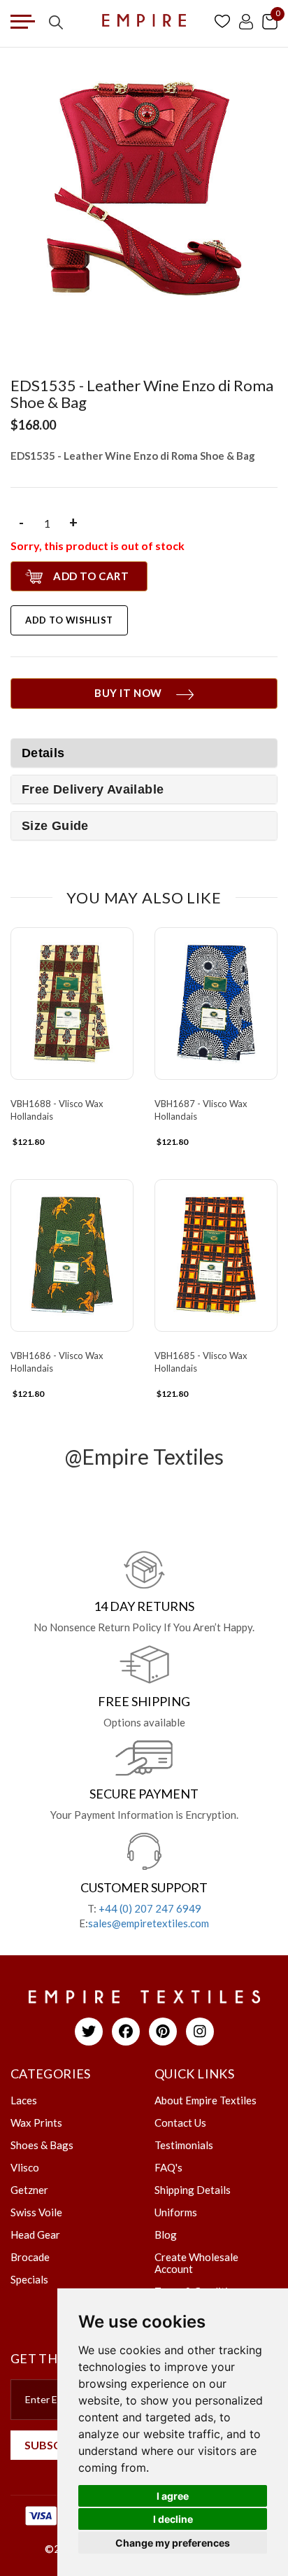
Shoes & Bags (42, 2145)
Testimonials (184, 2145)
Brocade (30, 2257)
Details (43, 753)
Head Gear (35, 2234)
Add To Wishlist (69, 620)
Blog (166, 2234)
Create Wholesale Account (196, 2263)
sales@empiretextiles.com (149, 1923)
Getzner (29, 2190)
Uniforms (176, 2212)
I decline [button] (173, 2519)
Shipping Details (193, 2190)
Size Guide (55, 826)
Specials (29, 2279)
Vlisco (25, 2167)
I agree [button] (173, 2496)
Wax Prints (36, 2123)
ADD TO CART (91, 576)
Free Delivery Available (93, 789)
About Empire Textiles (206, 2100)
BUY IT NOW (128, 693)
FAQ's (168, 2167)
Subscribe (55, 2445)
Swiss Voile (36, 2212)
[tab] (144, 789)
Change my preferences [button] (173, 2543)
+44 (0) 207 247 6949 (150, 1908)
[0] (270, 21)
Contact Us (180, 2123)
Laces (24, 2100)
